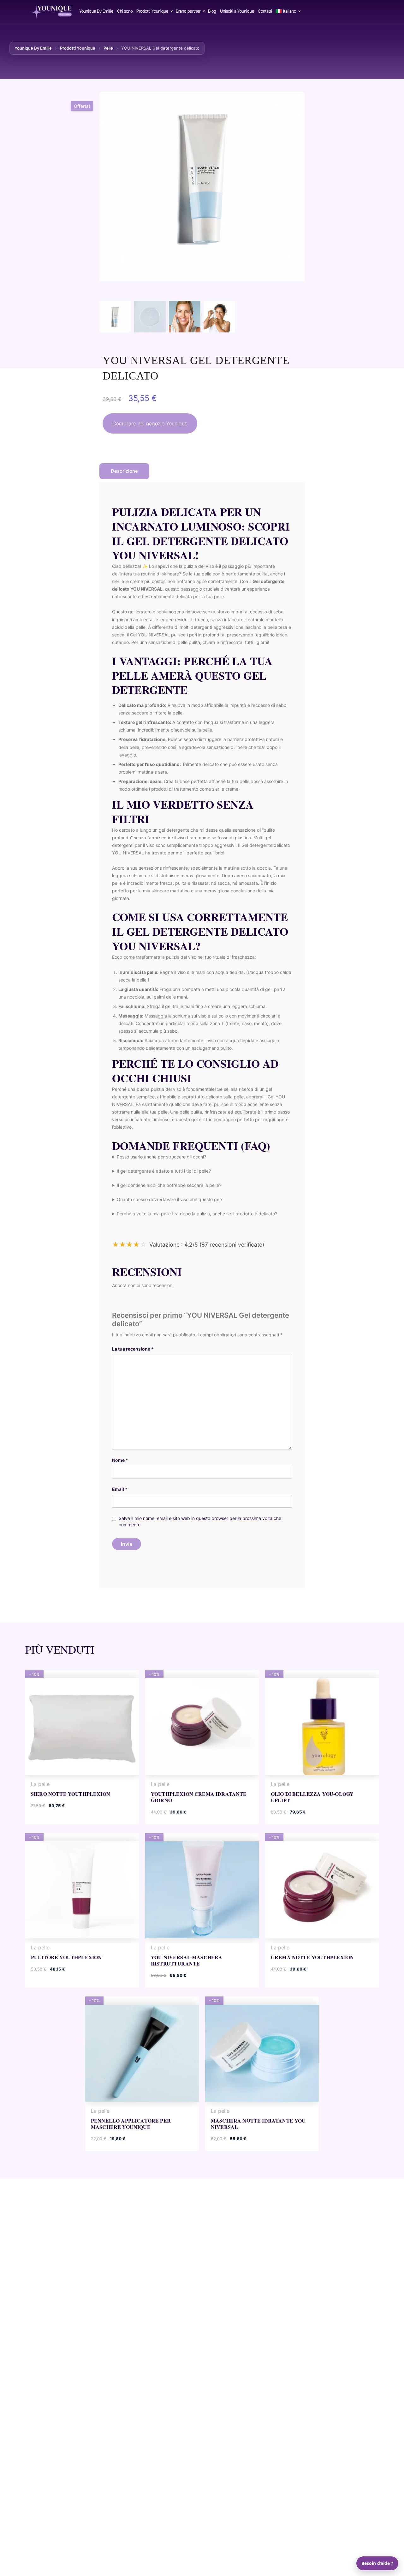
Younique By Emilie (96, 11)
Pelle (108, 48)
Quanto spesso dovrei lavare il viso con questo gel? (170, 1199)
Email (120, 1489)
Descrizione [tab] (124, 471)
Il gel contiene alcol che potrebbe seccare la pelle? (169, 1185)
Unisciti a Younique (237, 11)
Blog (212, 11)
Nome (120, 1460)
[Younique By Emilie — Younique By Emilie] (51, 10)
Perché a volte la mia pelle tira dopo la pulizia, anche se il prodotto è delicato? (197, 1214)
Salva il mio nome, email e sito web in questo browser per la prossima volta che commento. (200, 1521)
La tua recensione (133, 1349)
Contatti (265, 11)
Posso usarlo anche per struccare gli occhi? (161, 1157)
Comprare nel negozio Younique (150, 423)
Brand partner (188, 11)
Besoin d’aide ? (377, 2563)
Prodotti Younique (152, 11)
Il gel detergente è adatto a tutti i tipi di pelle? (164, 1171)
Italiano (290, 11)
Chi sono (125, 11)
